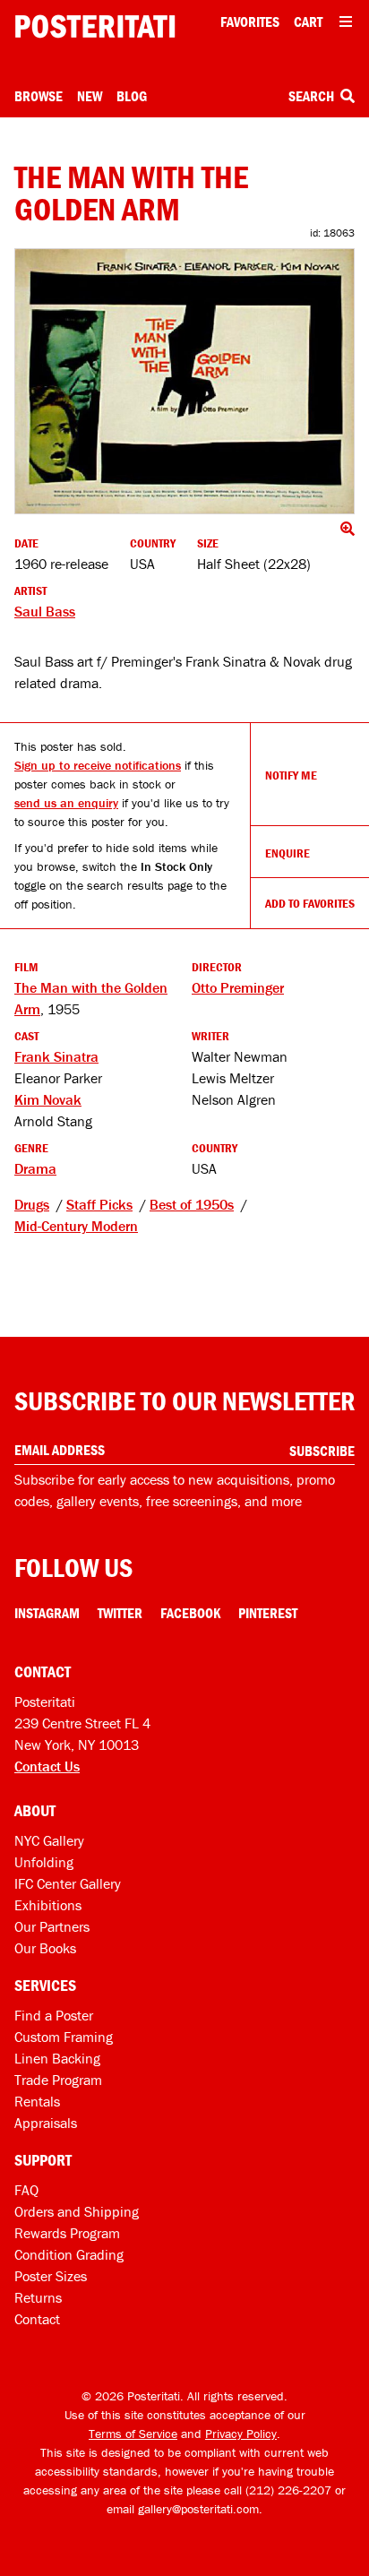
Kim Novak (48, 1099)
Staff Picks (99, 1204)
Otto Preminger (238, 987)
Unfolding (44, 1862)
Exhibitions (48, 1905)
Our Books (45, 1948)
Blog (132, 96)
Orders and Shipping (77, 2211)
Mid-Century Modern (76, 1226)
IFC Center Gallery (68, 1883)
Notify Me (291, 775)
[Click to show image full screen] (184, 381)
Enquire (287, 853)
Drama (35, 1168)
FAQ (26, 2190)
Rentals (37, 2101)
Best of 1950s (192, 1204)
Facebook (190, 1613)
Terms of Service (133, 2434)
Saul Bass (45, 611)
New (90, 96)
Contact (37, 2319)
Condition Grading (69, 2254)
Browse (39, 96)
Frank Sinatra (56, 1056)
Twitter (120, 1613)
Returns (38, 2297)
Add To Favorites (310, 903)
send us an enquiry (66, 803)
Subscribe (322, 1451)
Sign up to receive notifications (98, 765)
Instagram (47, 1613)
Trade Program (58, 2080)
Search (313, 96)
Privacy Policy (241, 2434)
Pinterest (268, 1613)
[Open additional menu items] (346, 22)
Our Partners (52, 1926)
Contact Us (47, 1766)
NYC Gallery (49, 1840)
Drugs (32, 1204)
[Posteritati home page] (95, 26)
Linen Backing (57, 2058)
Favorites (250, 22)
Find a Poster (54, 2015)
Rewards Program (67, 2233)
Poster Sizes (51, 2276)
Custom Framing (64, 2037)
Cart (308, 22)
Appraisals (46, 2123)
